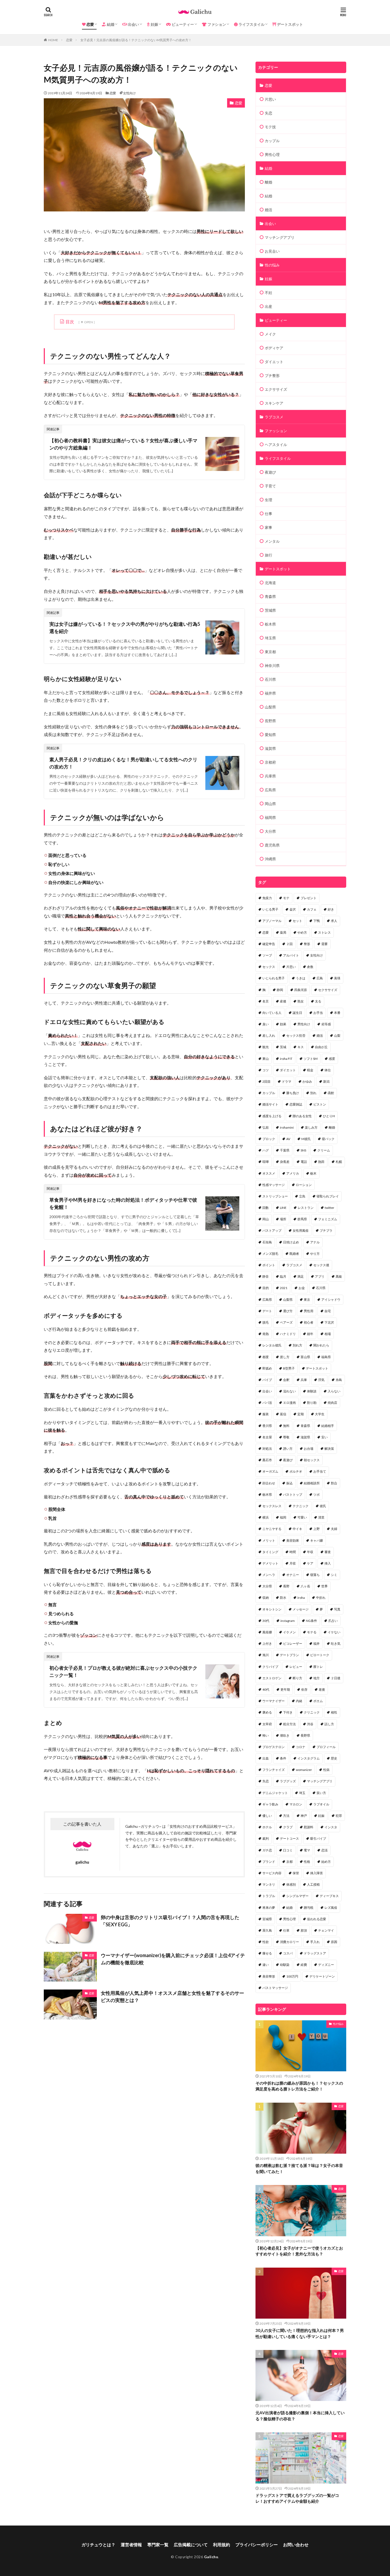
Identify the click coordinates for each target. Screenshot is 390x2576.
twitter (330, 1208)
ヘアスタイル (276, 445)
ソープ (267, 955)
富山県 (305, 1357)
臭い (266, 1024)
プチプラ (326, 1230)
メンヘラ (269, 1575)
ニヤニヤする (272, 1529)
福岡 (283, 1517)
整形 (307, 944)
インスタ (331, 1827)
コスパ (288, 1953)
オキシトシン (272, 1609)
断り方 (297, 1678)
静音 (266, 1276)
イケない (334, 1632)
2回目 (266, 1081)
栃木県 (270, 624)
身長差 (285, 1162)
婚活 (268, 210)
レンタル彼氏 (272, 1345)
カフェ (312, 909)
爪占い (333, 1621)
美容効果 (293, 1540)
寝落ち (315, 1575)
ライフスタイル (251, 24)
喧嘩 (266, 1162)
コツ (266, 1070)
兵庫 (304, 1380)
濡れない (289, 1391)
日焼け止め (291, 1242)
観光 (266, 1047)
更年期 (285, 1689)
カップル (272, 141)
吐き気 (336, 1644)
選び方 (288, 1311)
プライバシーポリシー (257, 2545)
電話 (304, 1162)
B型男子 (289, 1368)
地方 (317, 1678)
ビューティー (182, 24)
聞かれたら (321, 1345)
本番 (337, 1013)
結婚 (110, 24)
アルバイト (291, 955)
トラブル (269, 1896)
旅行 (268, 555)
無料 (286, 1426)
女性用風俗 (301, 1230)
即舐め (267, 1368)
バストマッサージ (275, 1988)
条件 (283, 1758)
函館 (331, 1093)
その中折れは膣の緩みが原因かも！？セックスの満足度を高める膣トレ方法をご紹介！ (299, 2086)
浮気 (321, 1380)
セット (297, 921)
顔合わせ (269, 1483)
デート (267, 1311)
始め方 (326, 1862)
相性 (334, 1712)
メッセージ (301, 1609)
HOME (53, 40)
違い (266, 1965)
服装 (266, 1414)
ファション (216, 24)
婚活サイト (270, 1104)
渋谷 (310, 1724)
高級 (339, 1276)
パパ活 (267, 1403)
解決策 (329, 1449)
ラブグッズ (288, 1781)
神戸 (304, 1816)
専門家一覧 (158, 2545)
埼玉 (302, 1793)
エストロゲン (272, 1678)
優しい (267, 1816)
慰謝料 (309, 1827)
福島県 (326, 1357)
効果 (283, 1024)
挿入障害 (317, 1873)
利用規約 (222, 2545)
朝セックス (312, 1460)
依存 (304, 1689)
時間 (293, 1552)
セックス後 (321, 1265)
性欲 (266, 1942)
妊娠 (154, 24)
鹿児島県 (272, 845)
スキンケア (274, 403)
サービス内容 (272, 1873)
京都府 (270, 762)
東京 (307, 1300)
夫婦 (334, 1529)
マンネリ (269, 1884)
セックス (269, 967)
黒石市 (267, 1460)
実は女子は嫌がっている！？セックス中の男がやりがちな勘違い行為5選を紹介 (125, 628)
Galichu (211, 2557)
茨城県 (270, 610)
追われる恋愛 (317, 1919)
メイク (270, 334)
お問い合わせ (296, 2545)
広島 (320, 978)
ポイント (269, 1265)
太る (318, 1001)
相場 (328, 1334)
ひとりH (329, 1116)
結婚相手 (328, 1426)
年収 (310, 1552)
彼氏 (323, 1506)
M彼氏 (306, 1139)
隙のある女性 (302, 1116)
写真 (337, 1609)
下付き (288, 1712)
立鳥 (302, 1196)
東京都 (270, 652)
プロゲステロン (274, 1747)
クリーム (324, 1150)
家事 (268, 527)
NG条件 (311, 1621)
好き (331, 909)
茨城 (283, 1047)
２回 (289, 944)
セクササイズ (328, 990)
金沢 (293, 909)
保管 (296, 1873)
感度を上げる (272, 1116)
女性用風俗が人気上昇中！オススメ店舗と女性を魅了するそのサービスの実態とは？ (172, 1997)
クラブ (288, 1827)
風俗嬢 (267, 1632)
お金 (302, 1288)
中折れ (321, 1598)
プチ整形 (272, 375)
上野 (317, 1529)
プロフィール (326, 1747)
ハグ (266, 1150)
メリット (269, 1540)
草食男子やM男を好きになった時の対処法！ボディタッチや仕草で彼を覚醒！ (123, 1203)
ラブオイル (321, 1804)
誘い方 (288, 1449)
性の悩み (272, 265)
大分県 (270, 831)
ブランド (269, 1862)
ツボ (317, 1495)
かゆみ (307, 1081)
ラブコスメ (274, 417)
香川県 (267, 1426)
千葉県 (285, 1150)
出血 (266, 1758)
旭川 (266, 1655)
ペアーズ (286, 1322)
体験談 (312, 1391)
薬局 (283, 932)
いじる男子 (270, 909)
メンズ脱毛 (270, 1254)
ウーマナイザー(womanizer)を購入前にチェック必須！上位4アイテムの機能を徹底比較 (173, 1959)
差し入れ (269, 1036)
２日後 (336, 1678)
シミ (334, 1575)
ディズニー (326, 1965)
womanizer (304, 1770)
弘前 (266, 1127)
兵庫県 (270, 776)
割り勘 (312, 1403)
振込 (289, 1483)
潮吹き (285, 1735)
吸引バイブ (318, 1839)
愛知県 (270, 735)
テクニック (301, 1506)
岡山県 (270, 804)
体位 (328, 1070)
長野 (286, 1586)
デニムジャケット (275, 1793)
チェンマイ (326, 1930)
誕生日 (297, 1013)
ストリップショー (275, 1196)
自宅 (328, 1311)
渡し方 (285, 1357)
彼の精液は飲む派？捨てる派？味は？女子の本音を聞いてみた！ (299, 2168)
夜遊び (270, 472)
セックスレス (272, 1506)
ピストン (320, 1104)
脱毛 (266, 1322)
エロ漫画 (289, 1403)
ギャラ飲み (270, 1804)
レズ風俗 (331, 1908)
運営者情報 (131, 2545)
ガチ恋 (267, 1850)
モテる (312, 1632)
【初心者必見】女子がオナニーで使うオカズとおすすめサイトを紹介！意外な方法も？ (299, 2251)
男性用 (309, 1311)
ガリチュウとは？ (98, 2545)
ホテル (267, 1827)
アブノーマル (272, 921)
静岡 (280, 990)
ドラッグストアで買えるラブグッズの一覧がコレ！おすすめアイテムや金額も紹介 (297, 2498)
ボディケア (274, 348)
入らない (334, 1391)
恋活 (324, 1850)
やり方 (315, 1254)
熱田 (321, 1162)
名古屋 (267, 1437)
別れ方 (297, 1345)
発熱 (266, 1334)
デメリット (270, 1563)
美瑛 (337, 978)
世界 (324, 1586)
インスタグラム (309, 1758)
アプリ (320, 1276)
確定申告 (269, 944)
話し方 (329, 1724)
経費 (304, 1965)
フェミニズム (328, 1219)
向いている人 (272, 1013)
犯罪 (339, 1816)
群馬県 (302, 1219)
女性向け (129, 93)
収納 (266, 1598)
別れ (313, 1093)
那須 (304, 1930)
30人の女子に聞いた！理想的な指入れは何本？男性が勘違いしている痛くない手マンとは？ (300, 2333)
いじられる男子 (274, 978)
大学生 (320, 1414)
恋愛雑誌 (296, 1104)
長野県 (270, 721)
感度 (332, 1059)
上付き (267, 1644)
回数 (266, 1208)
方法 (286, 1816)
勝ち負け (293, 1093)
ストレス (324, 932)
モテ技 (270, 127)
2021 (284, 1288)
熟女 (301, 1001)
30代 (266, 1621)
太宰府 (267, 1724)
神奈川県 (272, 666)
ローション (304, 1185)
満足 (301, 1276)
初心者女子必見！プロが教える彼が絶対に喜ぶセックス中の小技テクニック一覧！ (123, 1671)
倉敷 (310, 967)
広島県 (270, 790)
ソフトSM (311, 1059)
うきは (301, 978)
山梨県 (270, 707)
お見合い (272, 251)
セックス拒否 (296, 1036)
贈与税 (309, 1908)
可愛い (302, 1517)
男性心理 (272, 154)
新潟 (326, 1081)
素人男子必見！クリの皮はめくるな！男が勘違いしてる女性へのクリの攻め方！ (123, 763)
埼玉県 (270, 638)
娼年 (310, 1334)
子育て (270, 486)
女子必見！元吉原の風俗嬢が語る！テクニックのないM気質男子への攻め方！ (136, 40)
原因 (334, 1942)
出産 (268, 306)
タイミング (270, 1552)
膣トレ (318, 1667)
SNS (303, 1150)
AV (288, 1139)
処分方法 (289, 1724)
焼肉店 (332, 1403)
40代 (266, 1689)
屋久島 (267, 1930)
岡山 (266, 1219)
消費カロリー (289, 1942)
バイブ (267, 1380)
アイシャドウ (331, 1300)
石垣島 (267, 1242)
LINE (283, 1208)
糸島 (339, 1380)
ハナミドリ (288, 1334)
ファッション (276, 431)
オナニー (293, 1575)
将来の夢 (269, 1908)
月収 (293, 1563)
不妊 (268, 293)
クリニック (312, 1712)
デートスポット (290, 24)
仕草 (286, 1930)
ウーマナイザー (274, 1701)
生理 (268, 500)
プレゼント (309, 898)
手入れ (315, 1942)
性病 (326, 1770)
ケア (310, 1563)
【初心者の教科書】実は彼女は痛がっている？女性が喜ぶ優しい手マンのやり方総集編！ (123, 444)
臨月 (283, 1276)
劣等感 (326, 1024)
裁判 (266, 1839)
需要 (324, 944)
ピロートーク (320, 1655)
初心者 (309, 1322)
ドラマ (287, 1081)
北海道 (270, 583)
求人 (334, 921)
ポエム (318, 1701)
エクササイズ (276, 389)
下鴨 (317, 921)
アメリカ (293, 1173)
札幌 (339, 1162)
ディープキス (329, 1896)
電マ (307, 1850)
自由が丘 (321, 1047)
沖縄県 (270, 859)
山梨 (337, 1036)
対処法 (267, 1449)
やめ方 (302, 932)
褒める (267, 1712)
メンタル (272, 541)
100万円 (292, 1976)
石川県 (270, 679)
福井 (317, 1644)
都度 (266, 1357)
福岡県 (270, 817)
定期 (301, 1414)
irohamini (287, 1127)
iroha (301, 1598)
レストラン (306, 1208)
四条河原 (301, 990)
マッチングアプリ (280, 237)
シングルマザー (297, 1896)
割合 (334, 1483)
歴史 (334, 1758)
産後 (283, 1001)
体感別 (291, 1884)
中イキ (297, 1529)
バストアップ (272, 1230)
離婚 (268, 182)
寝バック (328, 1139)
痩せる (267, 1953)
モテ (286, 898)
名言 (266, 1001)
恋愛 (90, 24)
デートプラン (289, 1655)
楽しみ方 (311, 1127)
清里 (321, 1517)
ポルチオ (296, 1471)
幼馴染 (285, 1965)
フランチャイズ (274, 1770)
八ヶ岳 (305, 1586)
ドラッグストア (315, 1953)
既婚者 (294, 1254)
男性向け (304, 1024)
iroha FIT (286, 1059)
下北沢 (329, 1322)
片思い (270, 99)
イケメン (289, 1632)
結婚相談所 (312, 1483)
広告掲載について (191, 2545)
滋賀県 (270, 748)
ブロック (269, 1139)
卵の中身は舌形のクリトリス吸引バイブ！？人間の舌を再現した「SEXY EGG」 (170, 1921)
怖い (266, 1735)
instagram (288, 1621)
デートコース (289, 1839)
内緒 (299, 1701)
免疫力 (267, 898)
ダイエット (274, 362)
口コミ (288, 1850)
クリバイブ (270, 1667)
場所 (283, 1219)
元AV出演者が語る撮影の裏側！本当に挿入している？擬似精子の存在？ (300, 2416)
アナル (315, 1242)
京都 (289, 1862)
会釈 (286, 1380)
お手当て (320, 1471)
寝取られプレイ (328, 1196)
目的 (266, 1288)
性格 (307, 1862)
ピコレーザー (293, 1644)
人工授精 (313, 1884)
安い (324, 1437)
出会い (133, 24)
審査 (328, 1552)
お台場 (309, 1449)
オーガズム (270, 1471)
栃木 (313, 1173)
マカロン (296, 1804)
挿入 (328, 1563)
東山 (266, 1059)
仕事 (268, 514)
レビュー (296, 1667)
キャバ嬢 (317, 1540)
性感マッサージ (274, 1185)
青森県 (270, 596)
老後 (322, 1689)
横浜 (266, 1517)
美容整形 (269, 1976)
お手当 (318, 1013)
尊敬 (286, 1437)
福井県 (270, 693)
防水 (283, 1598)
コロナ (301, 1747)
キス (301, 1047)
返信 (283, 1414)
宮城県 (267, 1919)
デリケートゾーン (322, 1976)
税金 (310, 1070)
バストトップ (293, 1495)
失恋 (268, 113)
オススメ (269, 1173)
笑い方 (321, 1793)
